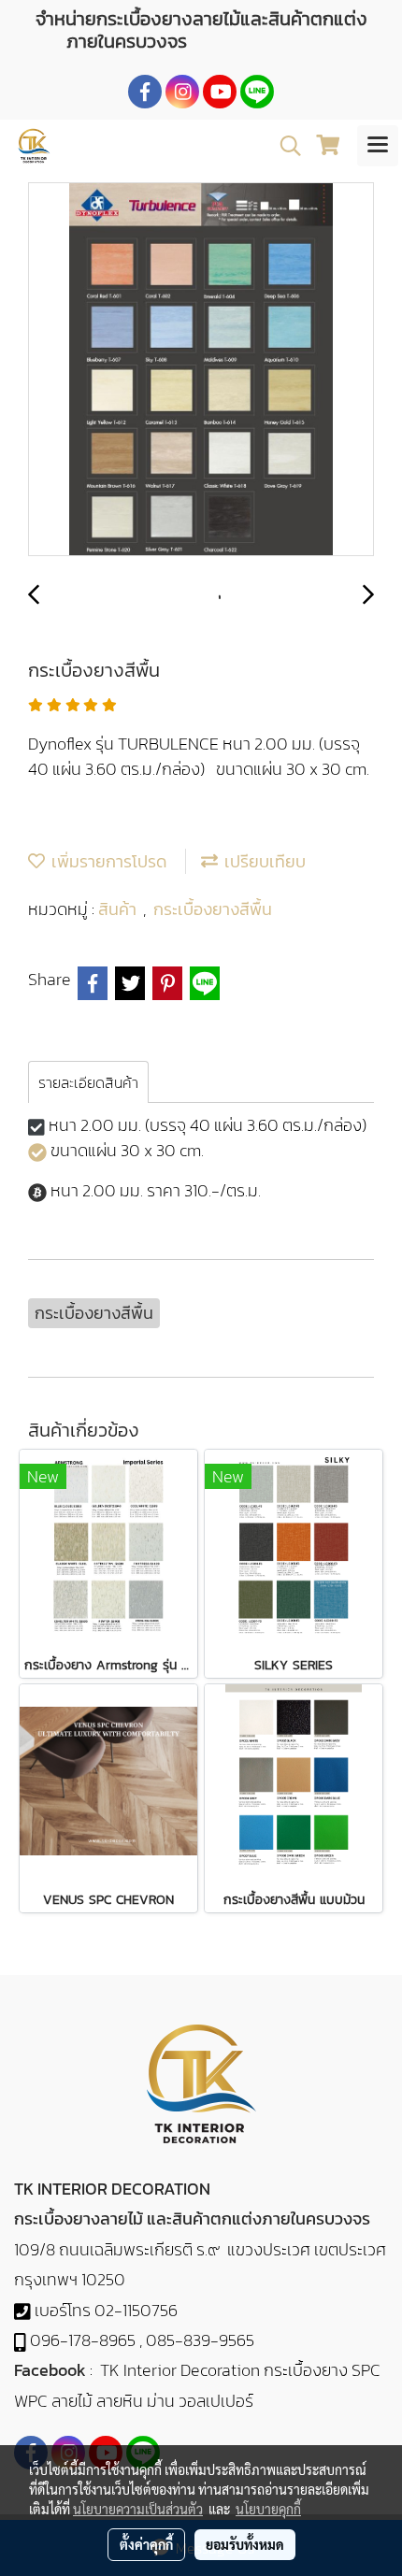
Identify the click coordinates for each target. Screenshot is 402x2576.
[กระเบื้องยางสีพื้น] (201, 370)
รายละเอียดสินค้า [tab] (88, 1082)
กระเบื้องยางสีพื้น (213, 909)
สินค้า (121, 909)
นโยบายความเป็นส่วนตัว (138, 2509)
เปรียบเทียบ (262, 861)
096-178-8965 (83, 2340)
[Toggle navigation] (378, 146)
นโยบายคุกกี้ (268, 2509)
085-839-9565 (200, 2340)
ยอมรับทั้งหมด (245, 2544)
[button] (284, 146)
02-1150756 (136, 2310)
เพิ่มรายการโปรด (106, 861)
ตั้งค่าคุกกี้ (146, 2544)
